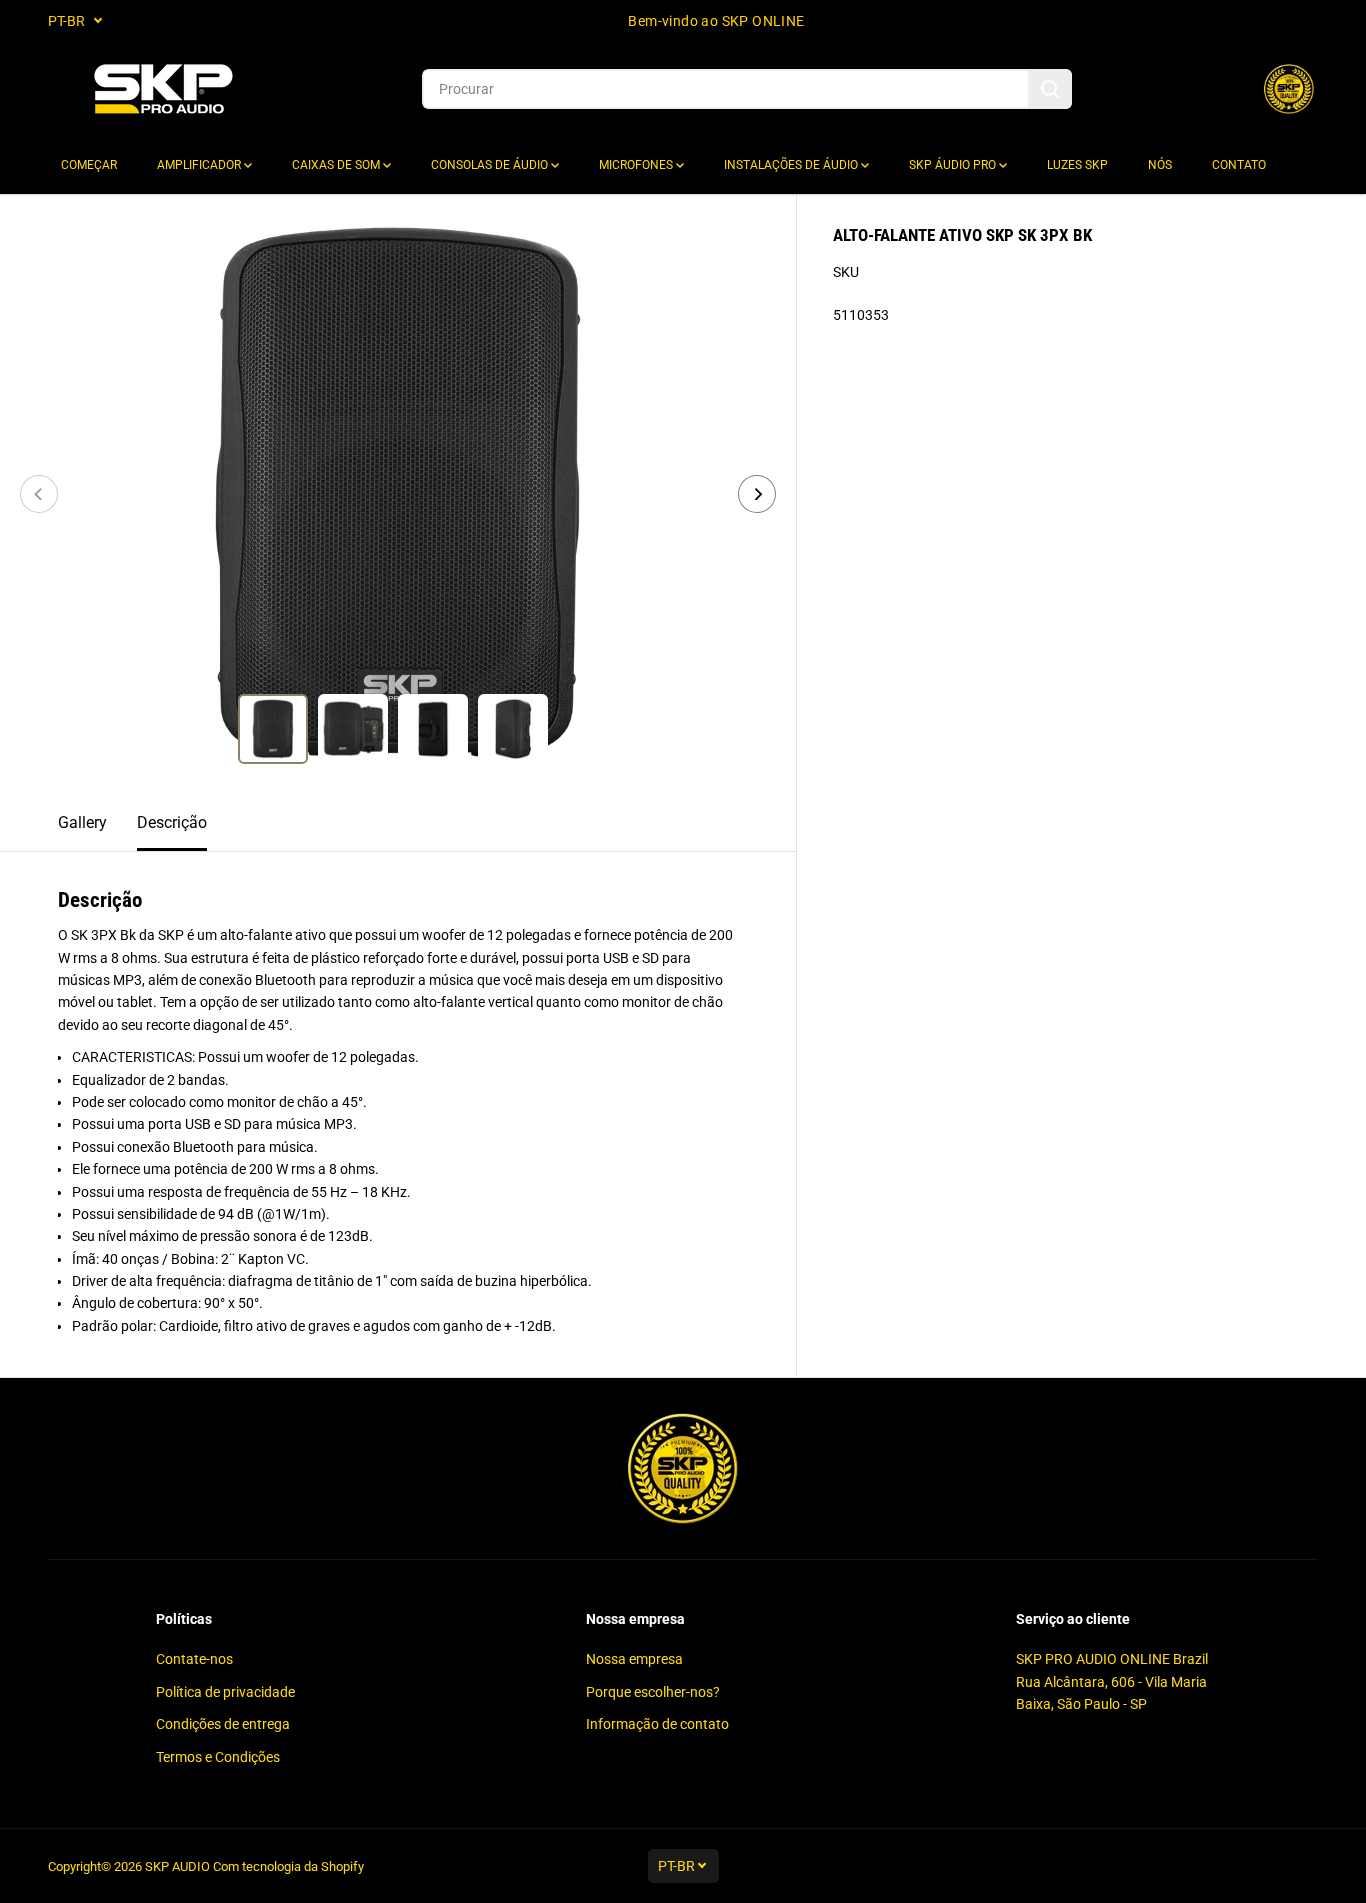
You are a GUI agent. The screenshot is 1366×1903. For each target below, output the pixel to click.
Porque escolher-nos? (653, 1692)
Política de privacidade (225, 1692)
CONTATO (1239, 165)
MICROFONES (637, 165)
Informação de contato (657, 1724)
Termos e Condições (218, 1757)
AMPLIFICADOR (200, 165)
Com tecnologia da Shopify (288, 1866)
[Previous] (39, 494)
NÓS (1160, 165)
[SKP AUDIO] (163, 89)
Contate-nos (194, 1659)
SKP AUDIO (177, 1866)
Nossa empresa (634, 1659)
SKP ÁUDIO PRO (954, 165)
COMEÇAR (89, 165)
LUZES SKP (1077, 165)
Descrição (172, 822)
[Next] (757, 494)
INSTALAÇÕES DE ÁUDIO (792, 165)
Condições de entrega (223, 1724)
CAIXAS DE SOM (337, 165)
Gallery (82, 822)
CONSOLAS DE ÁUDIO (491, 165)
